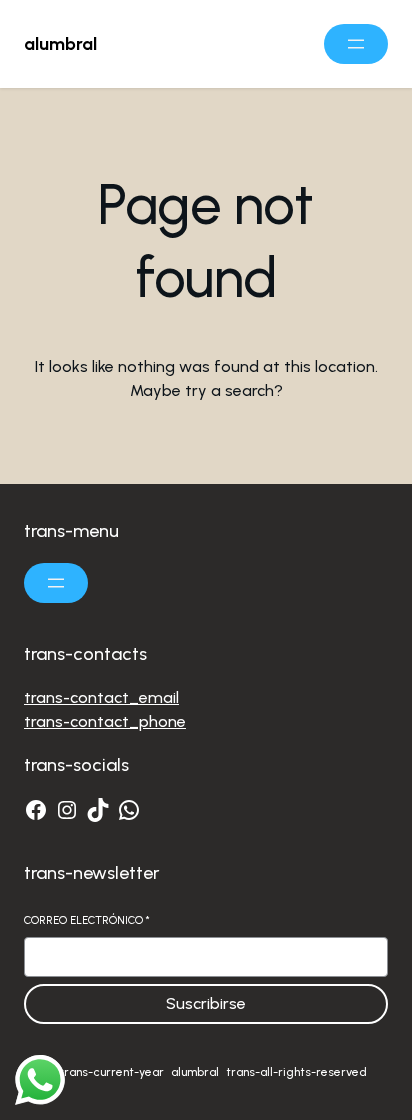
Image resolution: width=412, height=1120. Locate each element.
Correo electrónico (87, 920)
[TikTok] (98, 810)
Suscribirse (206, 1003)
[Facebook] (36, 810)
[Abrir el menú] (356, 44)
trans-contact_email (101, 697)
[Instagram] (67, 810)
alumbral (60, 44)
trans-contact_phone (105, 721)
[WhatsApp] (129, 810)
